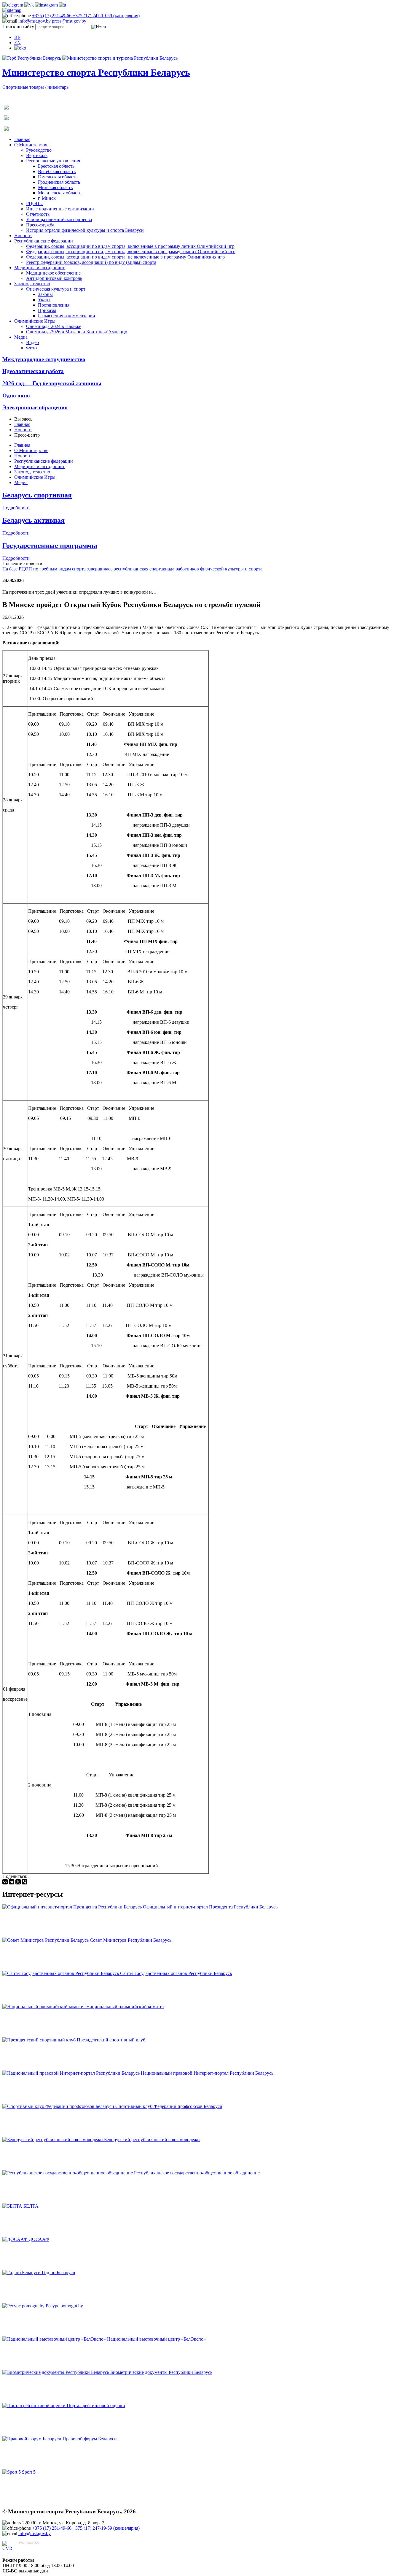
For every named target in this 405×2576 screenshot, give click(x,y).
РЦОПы (34, 203)
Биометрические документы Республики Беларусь (161, 2372)
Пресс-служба (40, 225)
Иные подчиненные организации (60, 209)
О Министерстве (31, 145)
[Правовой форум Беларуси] (32, 2439)
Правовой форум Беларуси (90, 2439)
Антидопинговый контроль (54, 278)
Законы (45, 294)
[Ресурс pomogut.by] (24, 2306)
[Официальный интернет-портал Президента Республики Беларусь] (73, 1907)
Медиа (21, 337)
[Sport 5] (12, 2472)
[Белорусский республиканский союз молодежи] (53, 2140)
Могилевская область (60, 193)
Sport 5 (29, 2472)
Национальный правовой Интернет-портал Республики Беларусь (207, 2073)
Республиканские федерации (44, 241)
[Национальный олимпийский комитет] (44, 2007)
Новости (23, 236)
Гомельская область (58, 177)
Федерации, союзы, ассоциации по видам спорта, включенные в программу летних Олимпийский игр (130, 246)
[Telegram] (12, 1882)
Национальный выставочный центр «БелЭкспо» (156, 2339)
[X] (18, 1882)
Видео (32, 342)
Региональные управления (53, 161)
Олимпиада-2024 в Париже (54, 326)
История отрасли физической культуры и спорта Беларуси (85, 230)
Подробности (16, 508)
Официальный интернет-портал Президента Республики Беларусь (210, 1907)
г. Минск (47, 198)
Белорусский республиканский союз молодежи (152, 2140)
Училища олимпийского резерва (59, 219)
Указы (44, 300)
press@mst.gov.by (69, 21)
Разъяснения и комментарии (67, 316)
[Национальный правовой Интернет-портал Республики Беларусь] (72, 2073)
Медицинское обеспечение (53, 273)
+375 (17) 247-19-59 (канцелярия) (106, 16)
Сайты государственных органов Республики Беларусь (176, 1973)
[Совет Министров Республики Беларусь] (46, 1940)
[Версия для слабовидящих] (20, 48)
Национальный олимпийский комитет (125, 2007)
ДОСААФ (39, 2239)
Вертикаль (37, 155)
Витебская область (57, 171)
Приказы (47, 310)
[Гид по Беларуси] (22, 2273)
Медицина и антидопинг (40, 268)
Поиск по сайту (18, 27)
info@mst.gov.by (35, 21)
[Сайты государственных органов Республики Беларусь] (61, 1973)
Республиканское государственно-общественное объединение (197, 2173)
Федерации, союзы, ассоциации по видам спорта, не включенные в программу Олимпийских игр (125, 257)
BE (17, 37)
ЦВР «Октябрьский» (40, 2548)
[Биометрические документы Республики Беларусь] (56, 2372)
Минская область (55, 187)
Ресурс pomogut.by (64, 2306)
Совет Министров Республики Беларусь (131, 1940)
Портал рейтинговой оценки (96, 2405)
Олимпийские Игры (35, 321)
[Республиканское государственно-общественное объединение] (68, 2173)
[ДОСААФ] (16, 2239)
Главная (22, 139)
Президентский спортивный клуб (111, 2040)
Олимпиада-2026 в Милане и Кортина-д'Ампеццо (77, 332)
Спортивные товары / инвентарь (35, 87)
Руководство (39, 150)
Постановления (54, 305)
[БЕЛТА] (13, 2206)
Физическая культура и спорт (56, 289)
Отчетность (38, 214)
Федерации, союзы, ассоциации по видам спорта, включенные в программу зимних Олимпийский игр (131, 252)
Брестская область (56, 166)
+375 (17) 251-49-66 (52, 16)
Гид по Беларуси (59, 2273)
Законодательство (32, 284)
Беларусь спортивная (37, 495)
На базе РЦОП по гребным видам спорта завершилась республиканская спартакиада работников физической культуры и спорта (132, 569)
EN (17, 43)
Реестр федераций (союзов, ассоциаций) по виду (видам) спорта (91, 262)
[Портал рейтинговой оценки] (35, 2405)
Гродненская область (59, 182)
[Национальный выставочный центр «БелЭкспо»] (55, 2339)
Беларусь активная (34, 520)
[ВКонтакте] (5, 1882)
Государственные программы (50, 546)
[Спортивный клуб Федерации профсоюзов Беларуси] (59, 2106)
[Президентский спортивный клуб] (40, 2040)
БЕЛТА (31, 2206)
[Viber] (25, 1882)
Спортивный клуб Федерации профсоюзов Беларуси (169, 2106)
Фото (31, 348)
